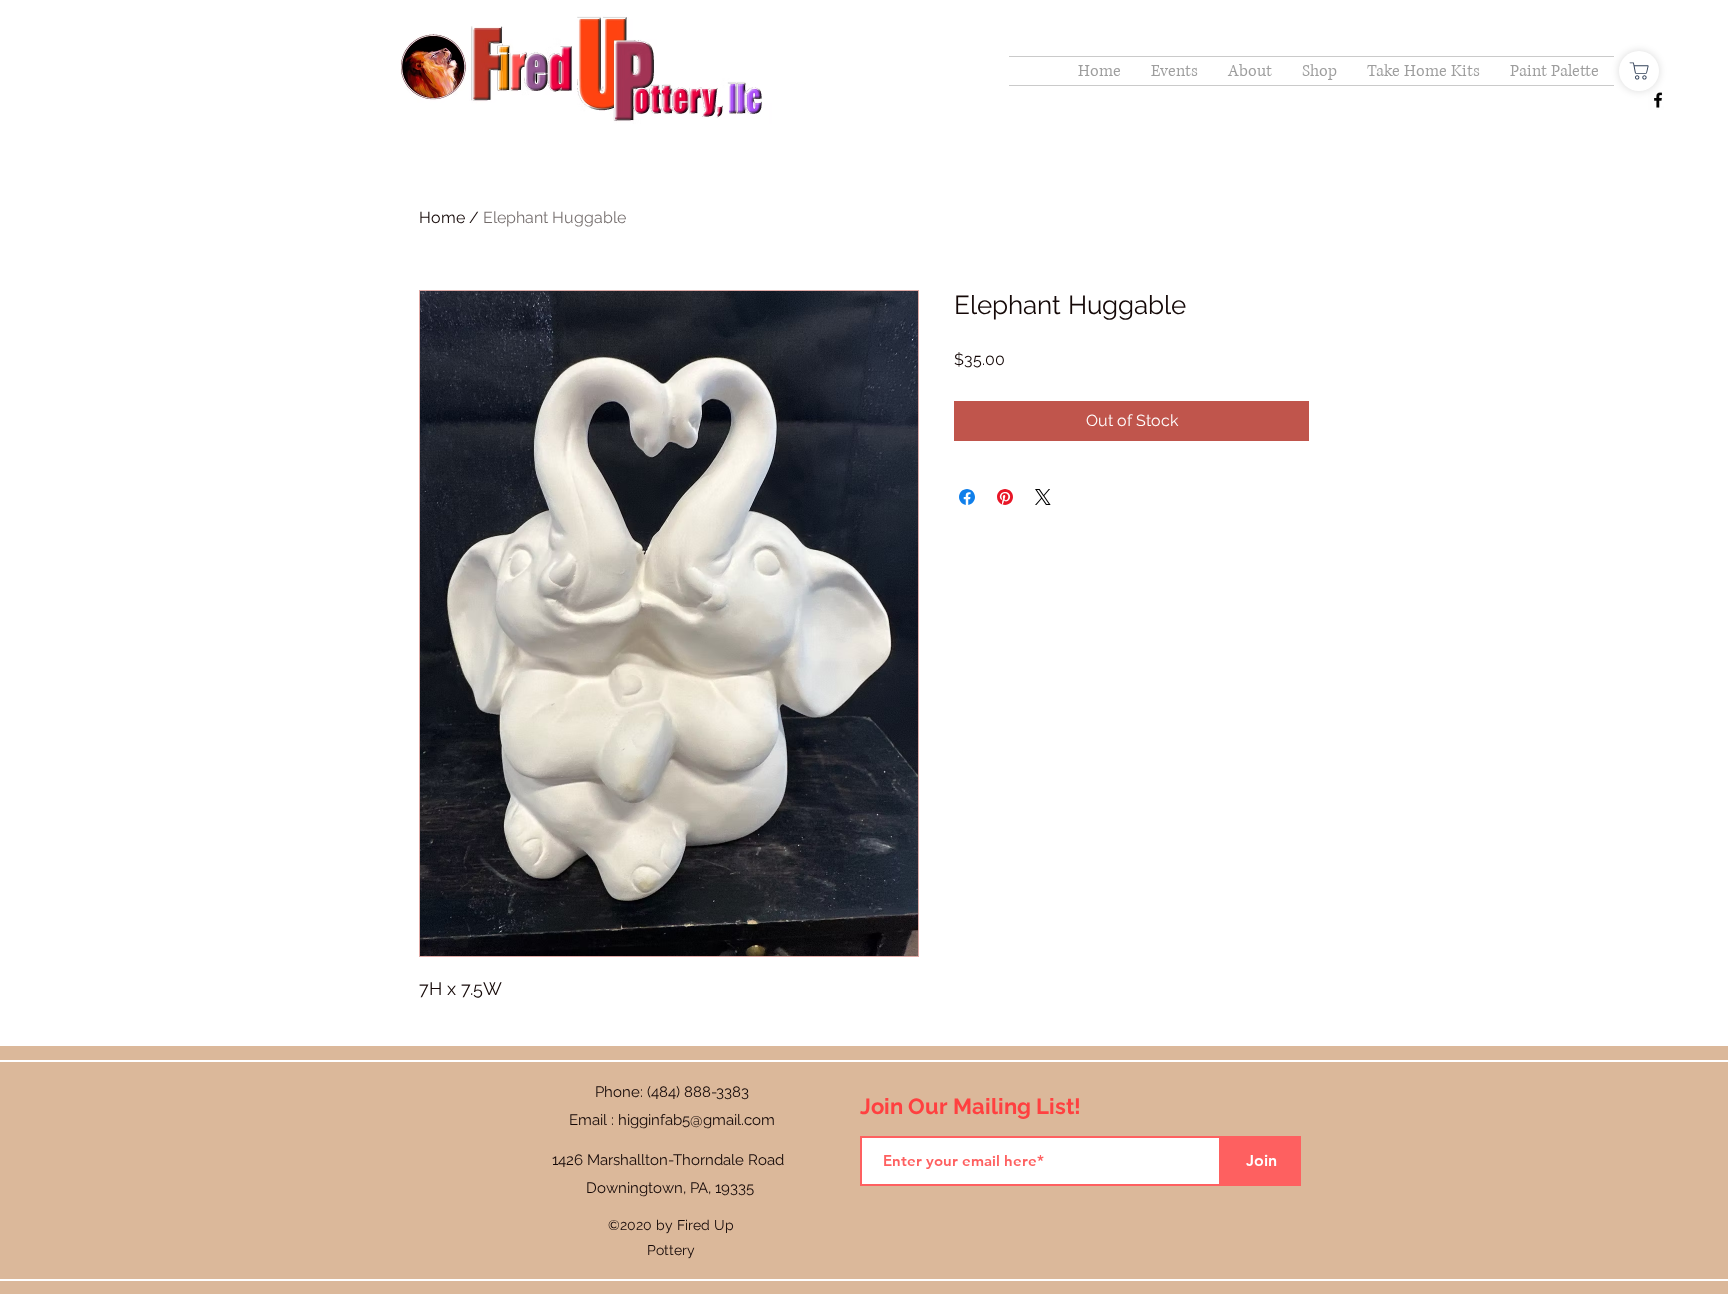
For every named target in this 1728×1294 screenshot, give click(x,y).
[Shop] (1639, 71)
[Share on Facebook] (967, 497)
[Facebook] (1658, 100)
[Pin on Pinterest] (1005, 497)
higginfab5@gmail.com (696, 1120)
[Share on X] (1043, 497)
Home (442, 217)
